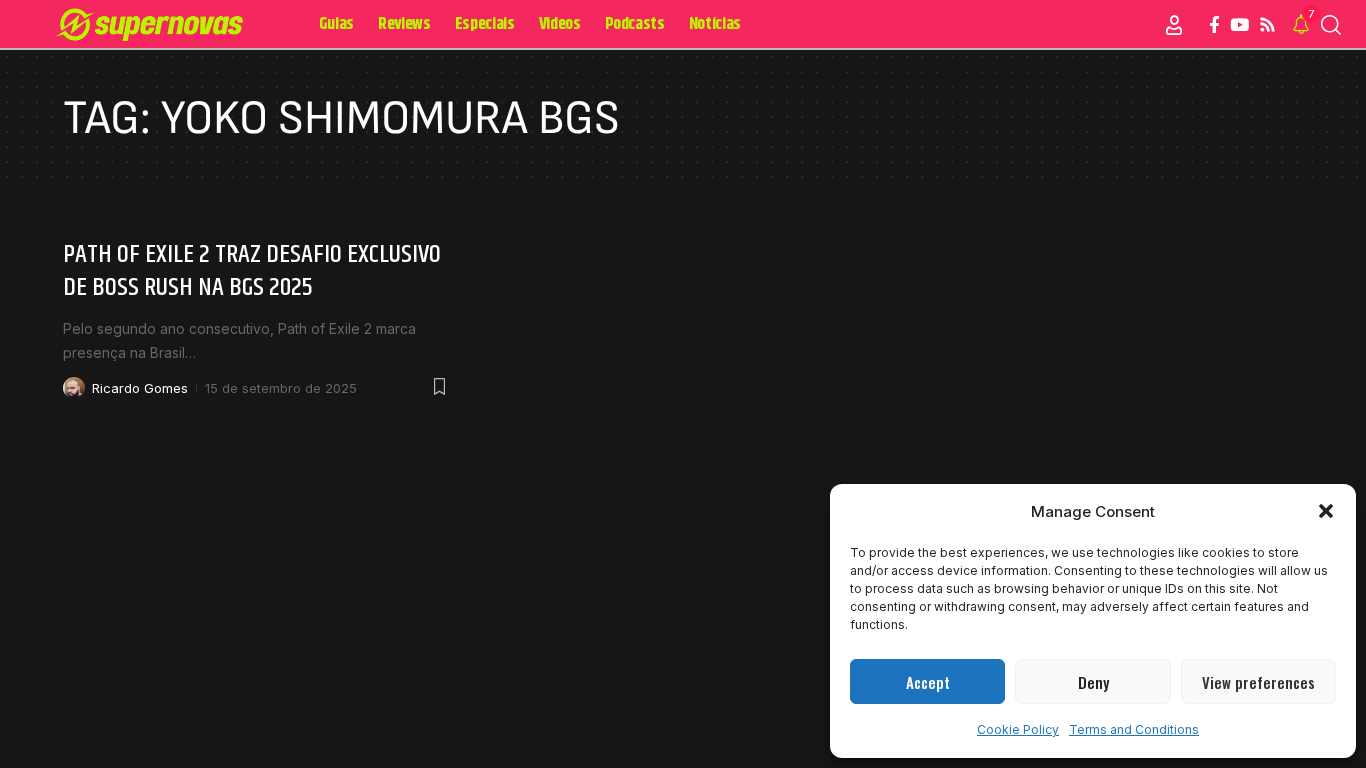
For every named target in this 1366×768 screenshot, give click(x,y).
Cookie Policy (1018, 729)
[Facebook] (1214, 25)
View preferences (1258, 682)
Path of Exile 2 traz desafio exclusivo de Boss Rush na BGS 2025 (252, 271)
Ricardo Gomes (140, 388)
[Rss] (1267, 25)
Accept (928, 682)
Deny (1093, 682)
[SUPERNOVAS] (153, 25)
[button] (1326, 511)
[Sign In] (1174, 25)
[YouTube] (1239, 25)
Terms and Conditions (1134, 729)
